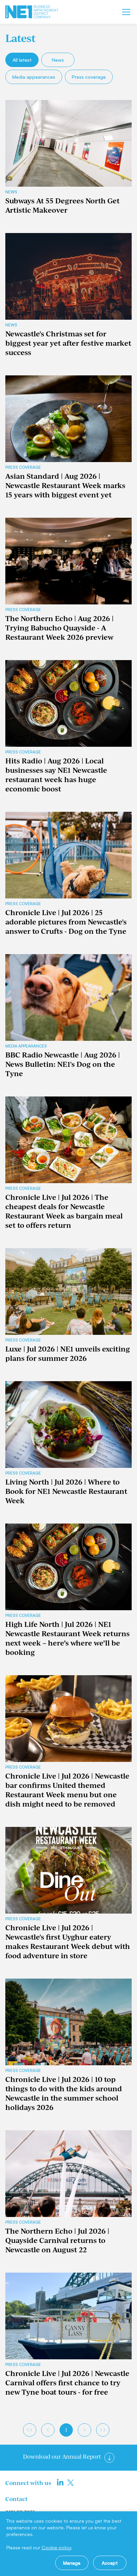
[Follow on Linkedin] (60, 2483)
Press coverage (89, 77)
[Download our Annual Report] (109, 2458)
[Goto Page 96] (103, 2430)
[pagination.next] (84, 2430)
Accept (110, 2563)
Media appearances (34, 77)
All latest (22, 60)
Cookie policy (56, 2547)
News (58, 60)
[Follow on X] (70, 2483)
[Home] (32, 12)
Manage (72, 2563)
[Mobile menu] (126, 12)
